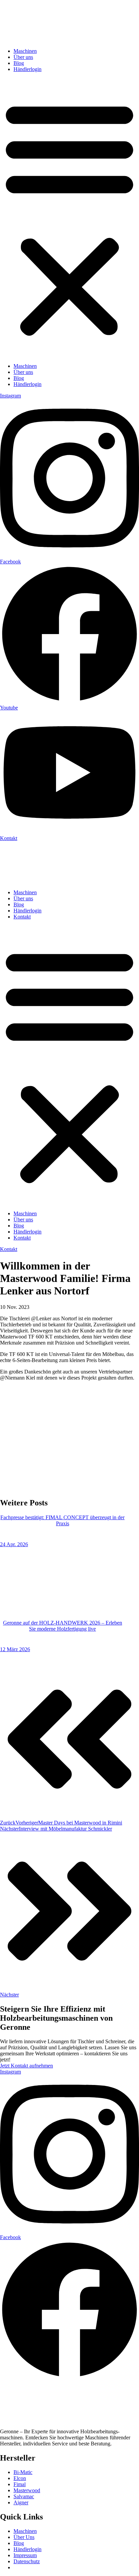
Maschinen (25, 51)
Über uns (23, 57)
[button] (69, 218)
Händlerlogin (27, 69)
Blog (19, 63)
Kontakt (22, 917)
